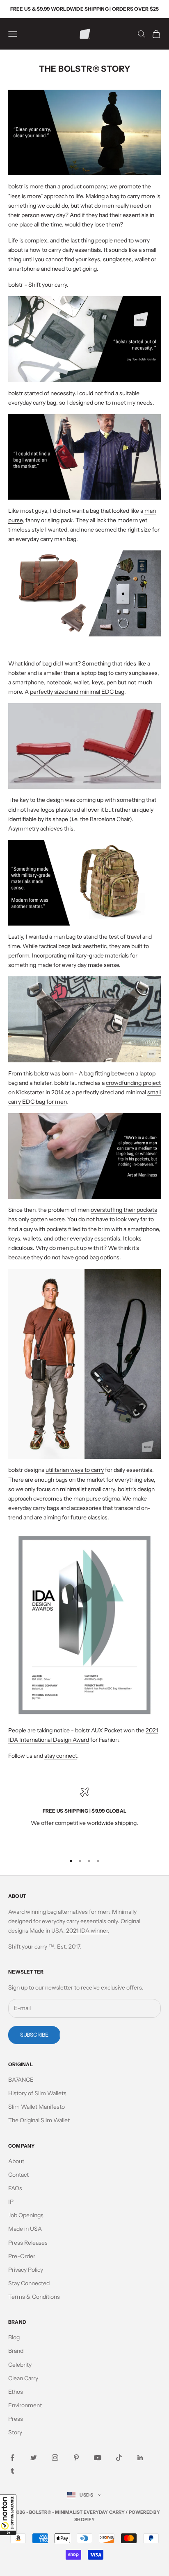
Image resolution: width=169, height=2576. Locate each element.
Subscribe (34, 2035)
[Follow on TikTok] (119, 2458)
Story (15, 2432)
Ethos (16, 2392)
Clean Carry (23, 2378)
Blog (14, 2337)
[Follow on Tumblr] (12, 2471)
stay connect (61, 1756)
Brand (16, 2351)
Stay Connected (29, 2283)
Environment (25, 2405)
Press (16, 2419)
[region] (84, 1817)
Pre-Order (22, 2256)
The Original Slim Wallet (39, 2120)
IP (11, 2202)
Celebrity (20, 2365)
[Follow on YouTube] (98, 2458)
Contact (18, 2175)
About (16, 2161)
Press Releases (28, 2243)
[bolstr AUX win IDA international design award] (84, 1623)
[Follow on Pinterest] (76, 2458)
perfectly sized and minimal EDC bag (77, 692)
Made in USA (25, 2229)
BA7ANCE (21, 2080)
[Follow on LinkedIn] (140, 2458)
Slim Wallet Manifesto (37, 2107)
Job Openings (26, 2215)
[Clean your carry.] (84, 1155)
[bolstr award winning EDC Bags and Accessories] (84, 1363)
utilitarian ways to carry (75, 1470)
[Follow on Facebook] (12, 2458)
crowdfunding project (133, 1083)
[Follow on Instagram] (55, 2458)
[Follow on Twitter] (34, 2458)
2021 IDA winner (87, 1931)
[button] (8, 2515)
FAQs (15, 2188)
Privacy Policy (26, 2270)
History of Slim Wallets (37, 2093)
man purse (87, 1499)
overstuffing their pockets (124, 1210)
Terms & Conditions (34, 2297)
